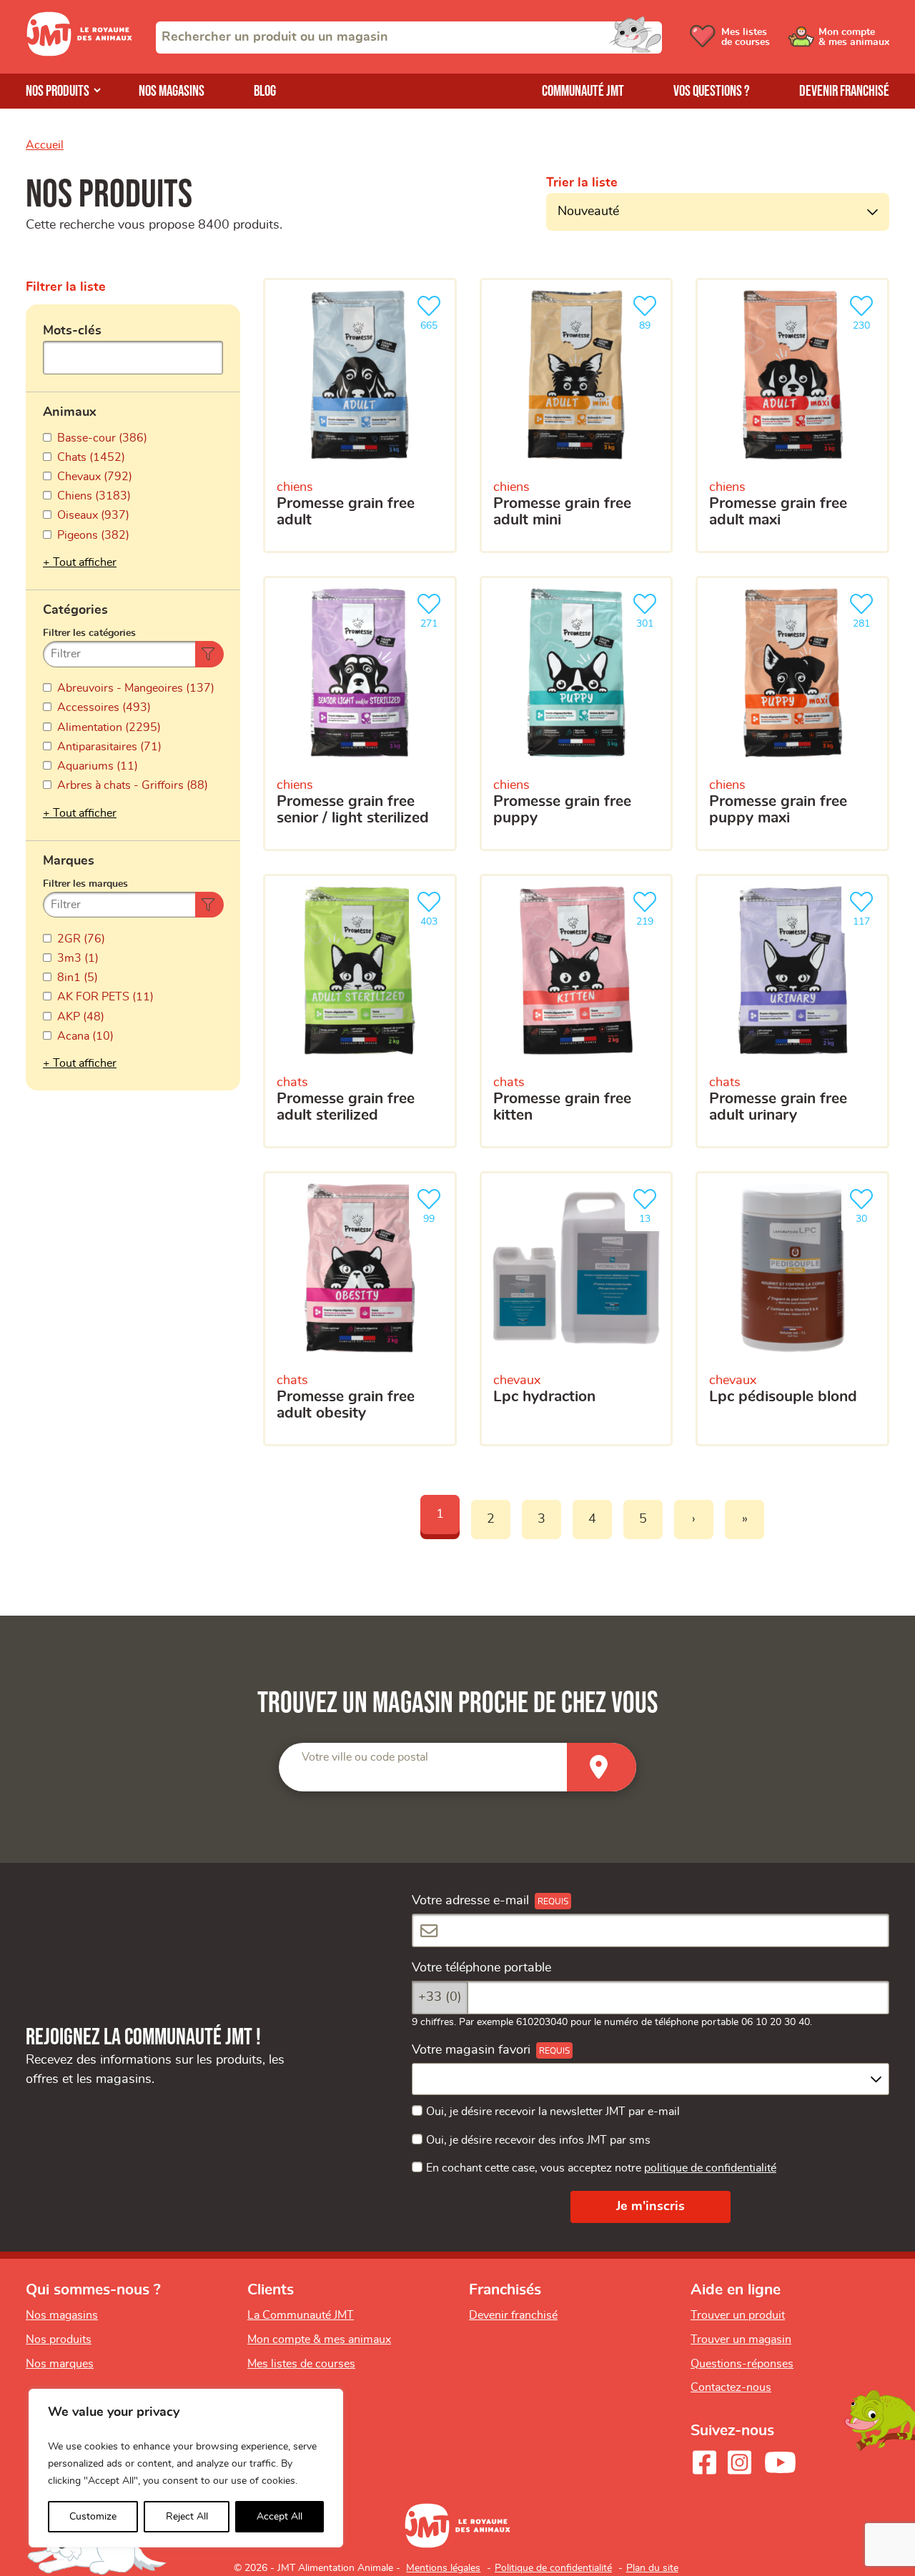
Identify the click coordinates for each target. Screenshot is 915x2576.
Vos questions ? (712, 91)
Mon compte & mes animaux (319, 2339)
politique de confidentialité (710, 2168)
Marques (69, 861)
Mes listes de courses (301, 2364)
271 (435, 620)
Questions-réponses (742, 2364)
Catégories (75, 610)
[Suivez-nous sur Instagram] (739, 2462)
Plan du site (652, 2568)
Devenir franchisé (844, 91)
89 (652, 322)
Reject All (187, 2517)
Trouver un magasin (741, 2339)
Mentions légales (443, 2568)
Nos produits (58, 91)
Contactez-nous (731, 2387)
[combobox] (409, 38)
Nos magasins (172, 91)
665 (435, 322)
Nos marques (60, 2364)
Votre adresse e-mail (470, 1901)
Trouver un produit (738, 2315)
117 (867, 917)
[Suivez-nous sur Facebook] (704, 2462)
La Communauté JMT (301, 2315)
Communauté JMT (583, 91)
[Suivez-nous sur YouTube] (781, 2462)
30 (869, 1215)
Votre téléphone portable (481, 1968)
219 (651, 917)
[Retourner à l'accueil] (79, 53)
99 (436, 1215)
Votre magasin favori (471, 2050)
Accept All (280, 2517)
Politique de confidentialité (553, 2568)
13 (652, 1215)
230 (867, 322)
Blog (265, 91)
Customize (93, 2517)
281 (867, 620)
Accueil (45, 145)
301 (651, 620)
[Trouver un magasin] (602, 1767)
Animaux (70, 412)
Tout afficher (85, 562)
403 (435, 917)
